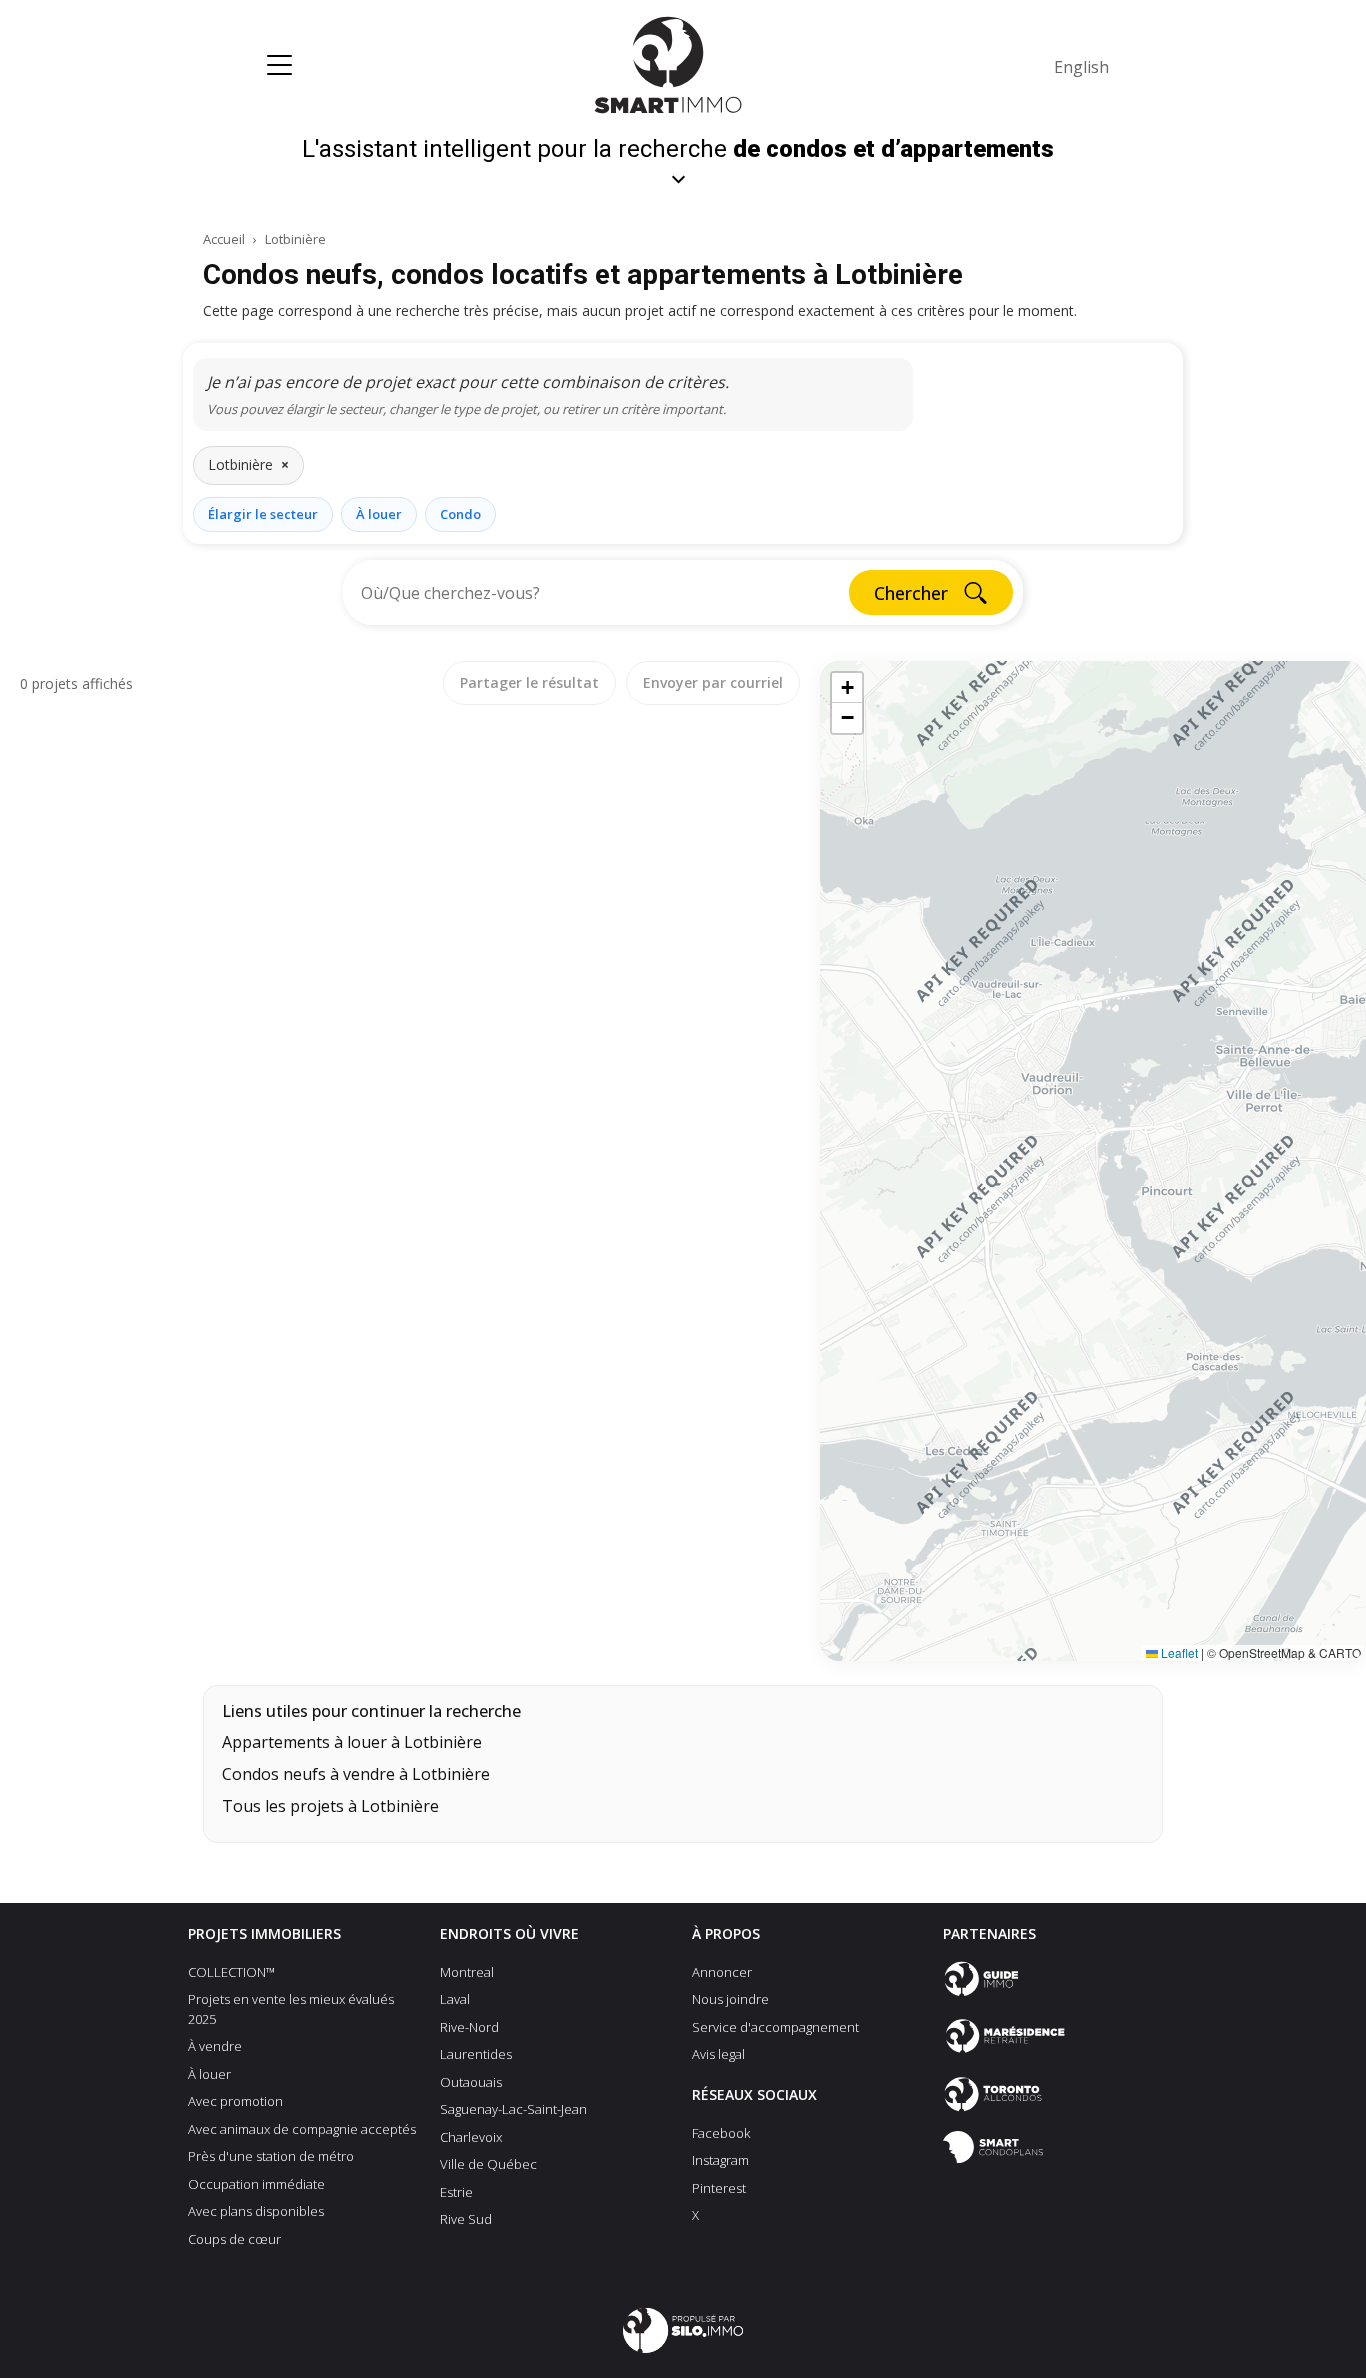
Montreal (467, 1972)
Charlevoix (471, 2137)
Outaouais (471, 2082)
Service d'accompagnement (775, 2027)
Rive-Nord (469, 2027)
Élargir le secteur (263, 514)
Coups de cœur (234, 2239)
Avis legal (718, 2054)
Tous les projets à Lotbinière (330, 1806)
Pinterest (719, 2188)
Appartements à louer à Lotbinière (352, 1742)
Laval (455, 1999)
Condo (460, 514)
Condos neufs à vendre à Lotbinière (356, 1774)
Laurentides (476, 2054)
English (1081, 67)
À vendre (215, 2046)
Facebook (721, 2133)
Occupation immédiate (256, 2184)
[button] (847, 688)
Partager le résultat (529, 682)
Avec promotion (235, 2101)
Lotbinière (295, 239)
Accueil (224, 239)
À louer (379, 514)
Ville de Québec (488, 2164)
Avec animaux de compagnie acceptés (302, 2129)
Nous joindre (730, 1999)
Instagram (720, 2160)
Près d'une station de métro (271, 2156)
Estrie (456, 2192)
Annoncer (722, 1972)
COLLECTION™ (231, 1972)
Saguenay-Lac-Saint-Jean (513, 2109)
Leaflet (1178, 1652)
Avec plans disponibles (256, 2211)
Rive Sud (466, 2219)
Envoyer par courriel (713, 682)
